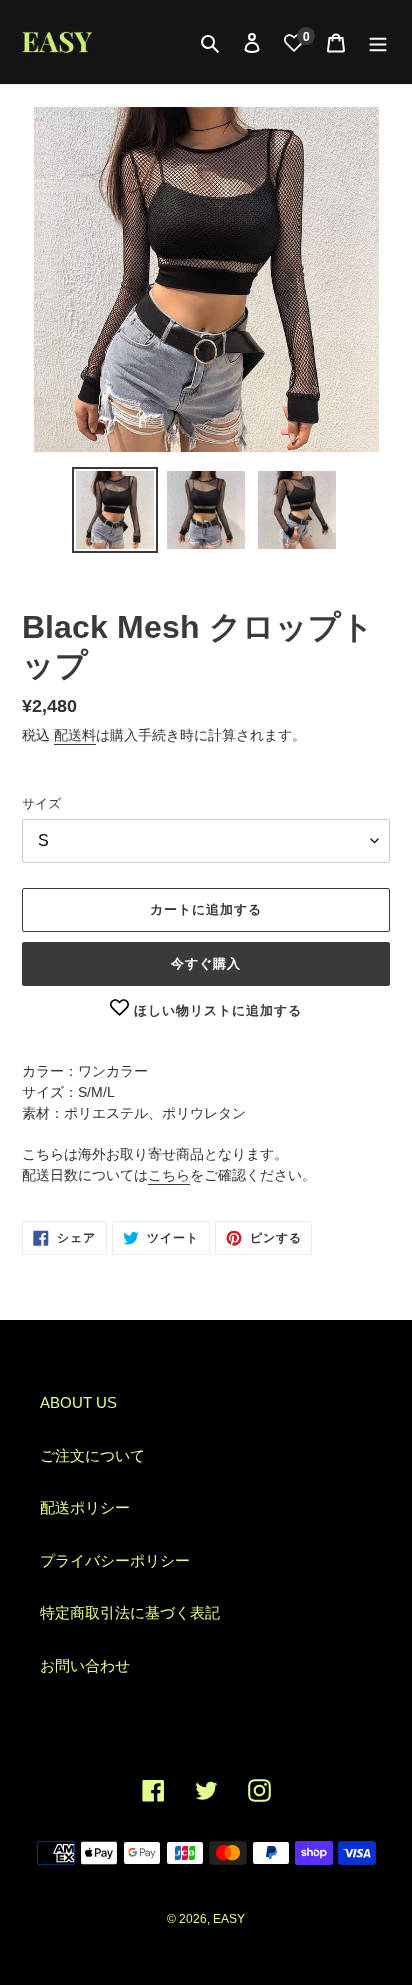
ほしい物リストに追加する (216, 1010)
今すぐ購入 (206, 963)
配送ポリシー (85, 1507)
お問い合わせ (85, 1665)
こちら (169, 1175)
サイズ (41, 803)
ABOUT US (78, 1402)
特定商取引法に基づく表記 (130, 1612)
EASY (229, 1919)
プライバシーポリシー (115, 1560)
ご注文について (92, 1455)
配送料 (75, 735)
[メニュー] (378, 42)
